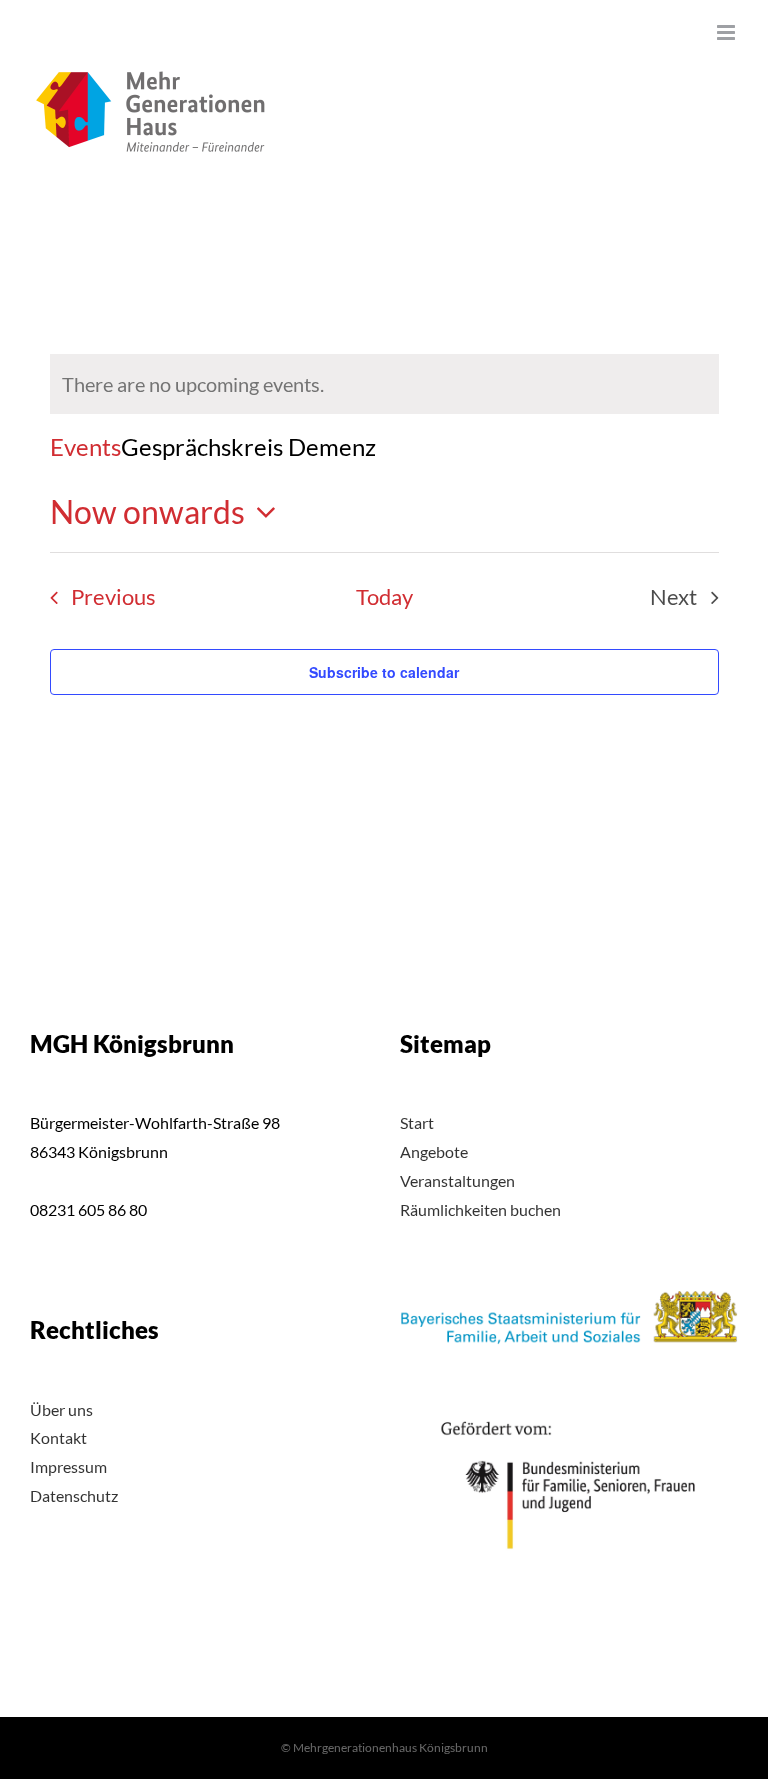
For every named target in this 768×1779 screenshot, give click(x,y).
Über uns (61, 1409)
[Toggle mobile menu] (727, 32)
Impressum (68, 1466)
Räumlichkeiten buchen (480, 1209)
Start (417, 1122)
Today (384, 596)
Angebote (434, 1151)
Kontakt (58, 1437)
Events (85, 446)
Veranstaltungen (457, 1180)
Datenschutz (74, 1495)
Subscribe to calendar (384, 672)
